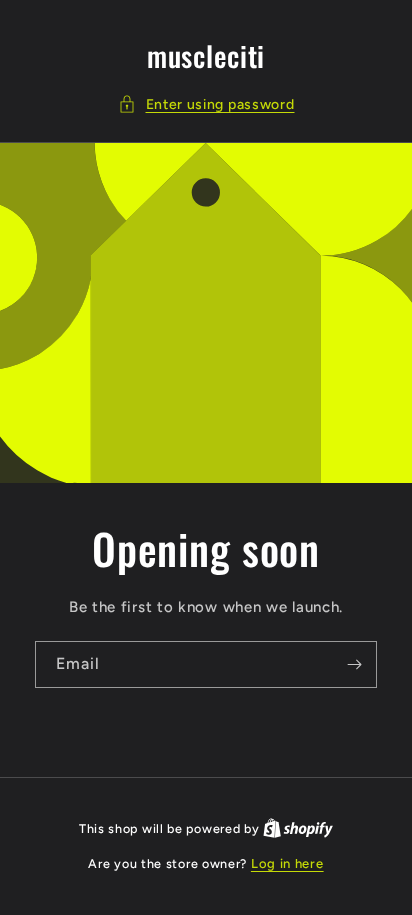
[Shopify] (298, 828)
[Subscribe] (354, 664)
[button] (206, 104)
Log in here (287, 863)
